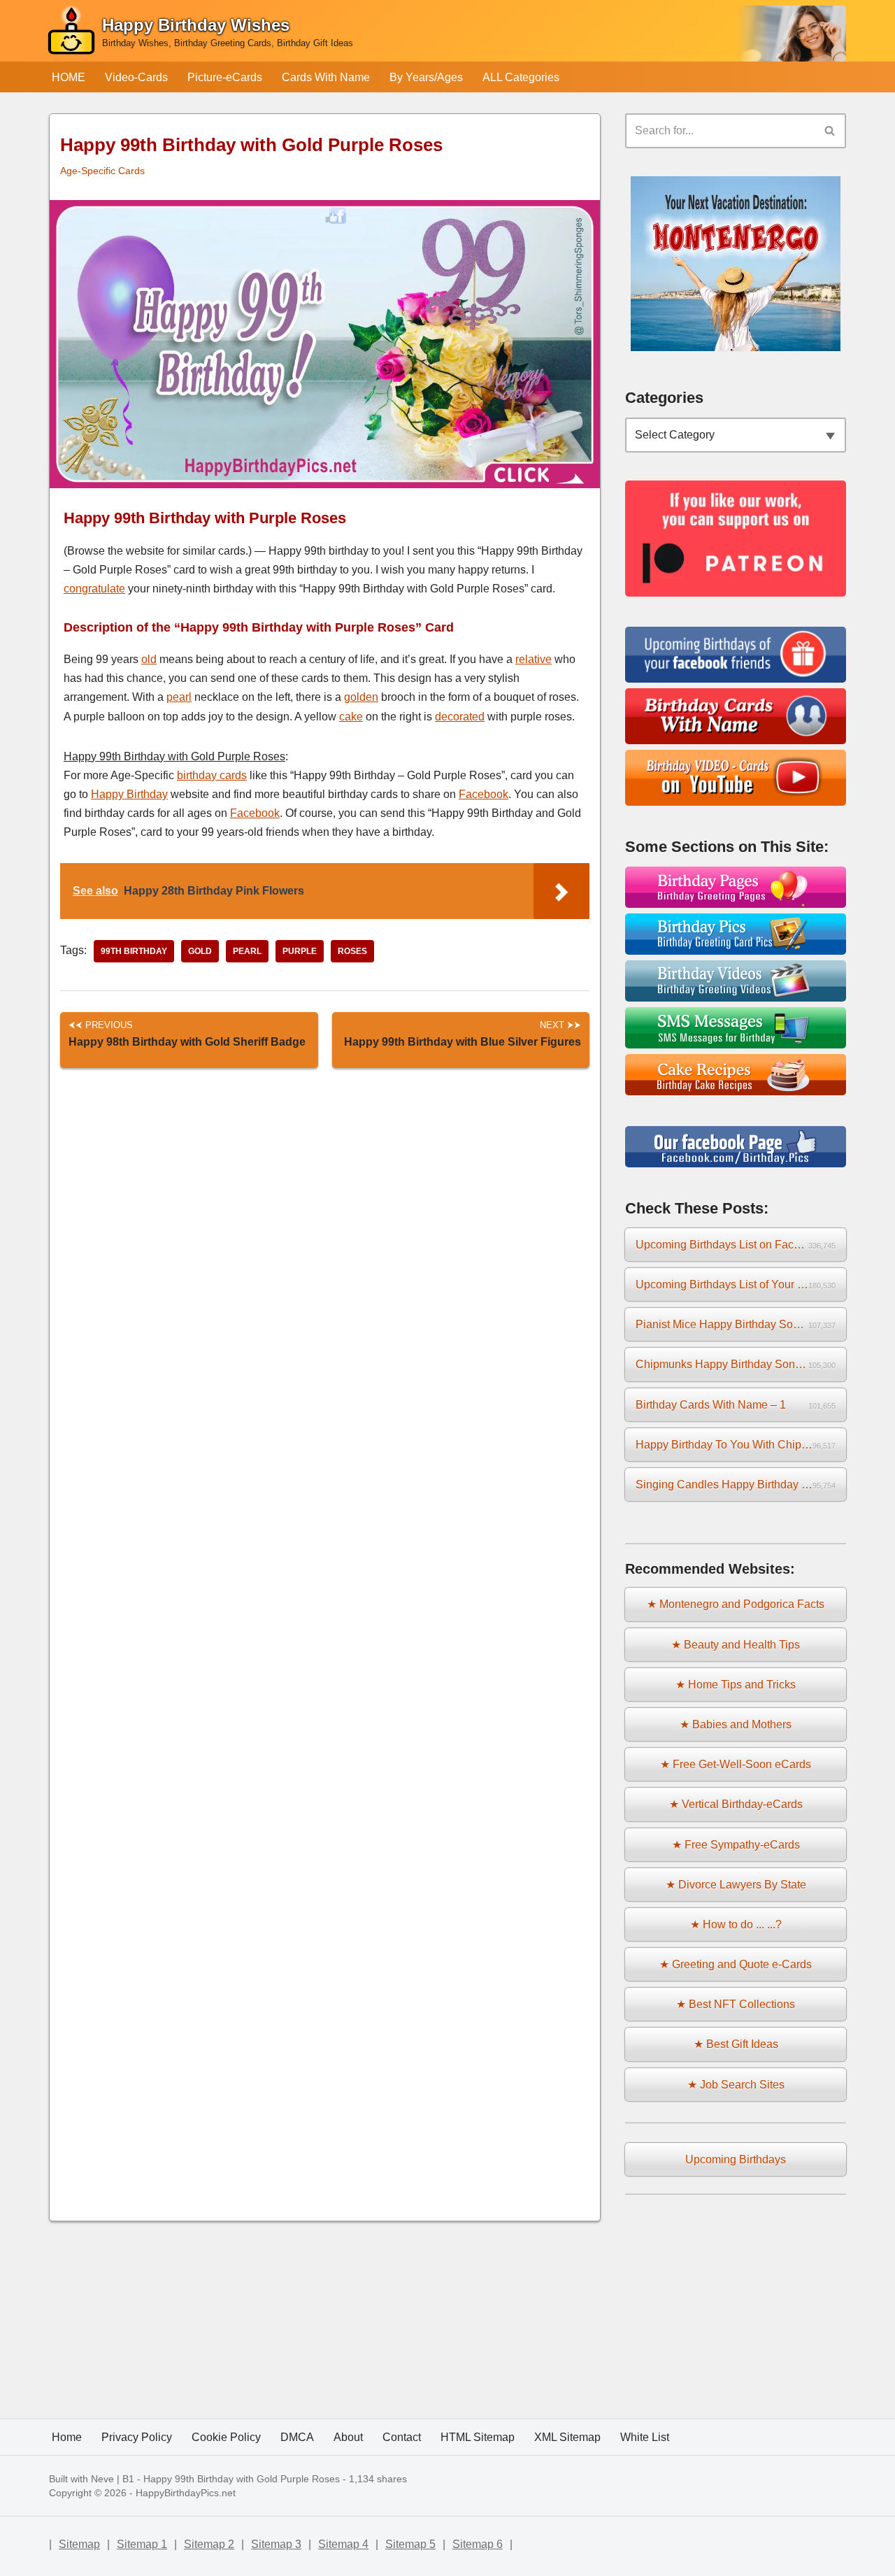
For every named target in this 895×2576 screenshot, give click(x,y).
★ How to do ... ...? (736, 1924)
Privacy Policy (137, 2437)
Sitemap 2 (209, 2544)
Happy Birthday (129, 794)
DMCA (297, 2437)
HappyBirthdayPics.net (186, 2493)
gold (200, 951)
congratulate (94, 589)
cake (351, 717)
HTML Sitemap (478, 2437)
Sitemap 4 (343, 2544)
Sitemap (79, 2544)
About (348, 2437)
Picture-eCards (225, 77)
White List (645, 2437)
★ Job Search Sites (736, 2085)
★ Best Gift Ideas (736, 2044)
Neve (102, 2479)
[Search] (830, 131)
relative (534, 659)
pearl (179, 697)
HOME (69, 77)
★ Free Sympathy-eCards (736, 1845)
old (149, 659)
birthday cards (212, 775)
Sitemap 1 (142, 2544)
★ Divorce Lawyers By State (736, 1885)
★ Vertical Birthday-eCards (736, 1804)
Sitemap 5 (410, 2544)
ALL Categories (521, 77)
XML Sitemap (567, 2437)
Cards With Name (326, 77)
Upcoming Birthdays (736, 2159)
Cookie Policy (226, 2437)
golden (361, 697)
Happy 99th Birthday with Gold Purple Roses (242, 2479)
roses (352, 951)
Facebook (484, 794)
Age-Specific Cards (102, 171)
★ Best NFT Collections (736, 2004)
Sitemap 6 (478, 2544)
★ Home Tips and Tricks (736, 1685)
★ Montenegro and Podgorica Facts (736, 1604)
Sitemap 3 (276, 2544)
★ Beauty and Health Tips (736, 1645)
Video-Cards (136, 77)
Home (67, 2437)
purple (300, 951)
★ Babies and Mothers (736, 1724)
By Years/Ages (426, 77)
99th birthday (134, 951)
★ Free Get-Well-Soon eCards (736, 1764)
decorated (460, 717)
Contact (402, 2437)
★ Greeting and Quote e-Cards (736, 1964)
